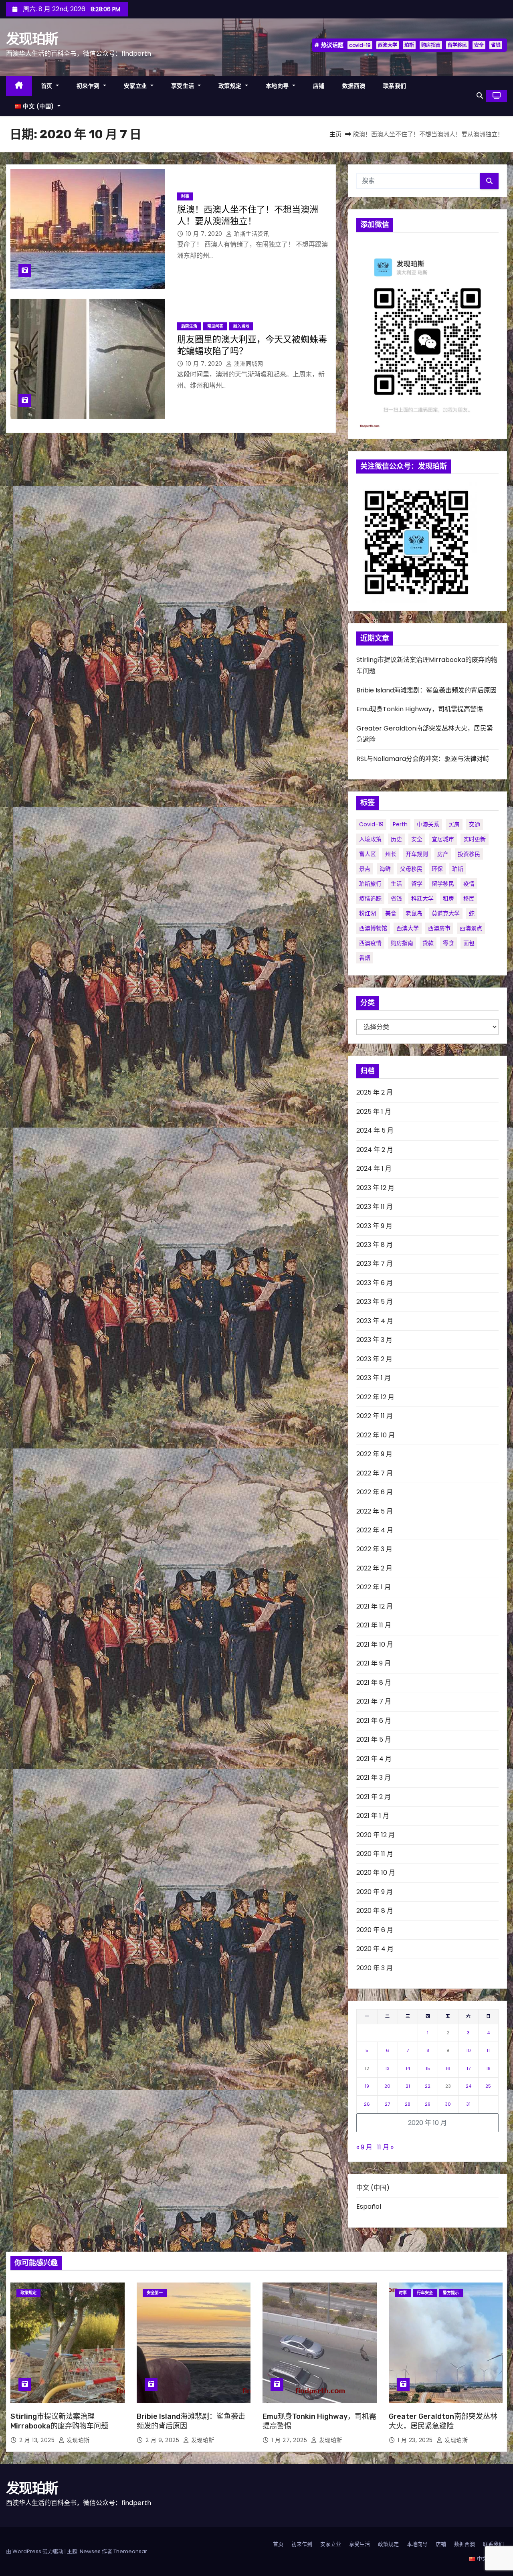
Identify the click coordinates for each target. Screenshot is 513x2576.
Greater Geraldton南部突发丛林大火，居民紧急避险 (443, 2421)
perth (400, 824)
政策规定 (231, 86)
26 (367, 2104)
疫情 (469, 884)
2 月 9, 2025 (163, 2440)
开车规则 (417, 854)
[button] (480, 96)
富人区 (368, 854)
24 (469, 2086)
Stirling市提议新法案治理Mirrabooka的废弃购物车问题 (59, 2421)
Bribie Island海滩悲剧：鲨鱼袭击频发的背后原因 (426, 690)
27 (387, 2104)
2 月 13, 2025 (38, 2440)
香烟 (365, 958)
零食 (448, 943)
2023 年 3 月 (374, 1340)
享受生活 (184, 86)
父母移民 (411, 869)
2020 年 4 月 (375, 1949)
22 (428, 2086)
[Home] (19, 86)
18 (488, 2068)
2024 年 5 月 (375, 1130)
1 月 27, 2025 (290, 2440)
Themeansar (130, 2551)
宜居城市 (443, 839)
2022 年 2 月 (374, 1568)
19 (367, 2086)
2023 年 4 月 (375, 1321)
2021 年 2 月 (374, 1797)
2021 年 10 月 (375, 1644)
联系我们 (395, 86)
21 (408, 2086)
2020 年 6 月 (375, 1930)
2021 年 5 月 (374, 1739)
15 (428, 2068)
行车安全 (425, 2293)
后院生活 (189, 326)
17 (469, 2068)
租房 (448, 898)
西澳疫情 (370, 943)
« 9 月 (364, 2147)
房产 (443, 854)
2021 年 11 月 (374, 1625)
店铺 (319, 86)
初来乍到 (89, 86)
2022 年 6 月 (375, 1492)
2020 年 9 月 (375, 1892)
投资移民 (469, 854)
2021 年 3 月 (374, 1778)
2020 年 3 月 (375, 1968)
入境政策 (370, 839)
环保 (437, 869)
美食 (391, 913)
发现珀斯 (32, 39)
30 (448, 2104)
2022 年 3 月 (374, 1549)
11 (488, 2050)
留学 (417, 884)
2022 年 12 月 (375, 1397)
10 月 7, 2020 (205, 234)
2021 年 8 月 (374, 1683)
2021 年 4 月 (374, 1759)
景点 (365, 869)
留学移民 (457, 45)
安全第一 (155, 2293)
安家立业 (136, 86)
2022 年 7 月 (375, 1473)
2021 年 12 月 (375, 1606)
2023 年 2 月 (374, 1359)
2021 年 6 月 (374, 1721)
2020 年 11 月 (375, 1854)
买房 (454, 824)
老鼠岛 (414, 913)
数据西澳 (354, 86)
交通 (475, 824)
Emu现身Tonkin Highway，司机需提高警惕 (420, 709)
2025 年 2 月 (375, 1092)
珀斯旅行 (370, 884)
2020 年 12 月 (376, 1835)
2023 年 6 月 (375, 1283)
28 (408, 2104)
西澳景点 (471, 928)
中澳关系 (428, 824)
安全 (479, 45)
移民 (469, 898)
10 (469, 2050)
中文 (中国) (373, 2188)
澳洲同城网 (248, 364)
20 (387, 2086)
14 (408, 2068)
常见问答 (215, 326)
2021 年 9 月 (374, 1663)
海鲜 (385, 869)
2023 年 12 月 (375, 1188)
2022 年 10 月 (376, 1435)
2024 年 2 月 (375, 1150)
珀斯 (409, 45)
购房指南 (431, 45)
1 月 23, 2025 (416, 2440)
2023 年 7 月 (375, 1264)
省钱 (496, 45)
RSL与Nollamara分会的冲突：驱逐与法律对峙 (423, 759)
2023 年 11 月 (375, 1207)
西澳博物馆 (373, 928)
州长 (391, 854)
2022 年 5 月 (375, 1511)
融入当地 (241, 326)
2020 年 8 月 (375, 1911)
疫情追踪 (370, 898)
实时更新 (475, 839)
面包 (469, 943)
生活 (396, 884)
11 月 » (385, 2147)
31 (468, 2104)
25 (488, 2086)
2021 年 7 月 (374, 1701)
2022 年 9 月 (374, 1454)
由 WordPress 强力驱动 (35, 2551)
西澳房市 (439, 928)
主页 (335, 134)
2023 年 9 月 (374, 1226)
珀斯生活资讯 (251, 234)
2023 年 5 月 (375, 1302)
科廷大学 (422, 898)
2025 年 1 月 (374, 1112)
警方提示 (451, 2293)
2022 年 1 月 (374, 1587)
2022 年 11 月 (375, 1416)
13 (387, 2068)
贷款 (428, 943)
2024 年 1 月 (374, 1169)
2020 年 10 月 (376, 1873)
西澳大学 (388, 45)
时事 (185, 196)
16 (448, 2068)
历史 (396, 839)
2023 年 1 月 (374, 1378)
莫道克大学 (446, 913)
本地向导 (278, 86)
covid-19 (360, 45)
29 (428, 2104)
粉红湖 (368, 913)
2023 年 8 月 (375, 1245)
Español (369, 2207)
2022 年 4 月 (375, 1530)
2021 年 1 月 (373, 1816)
